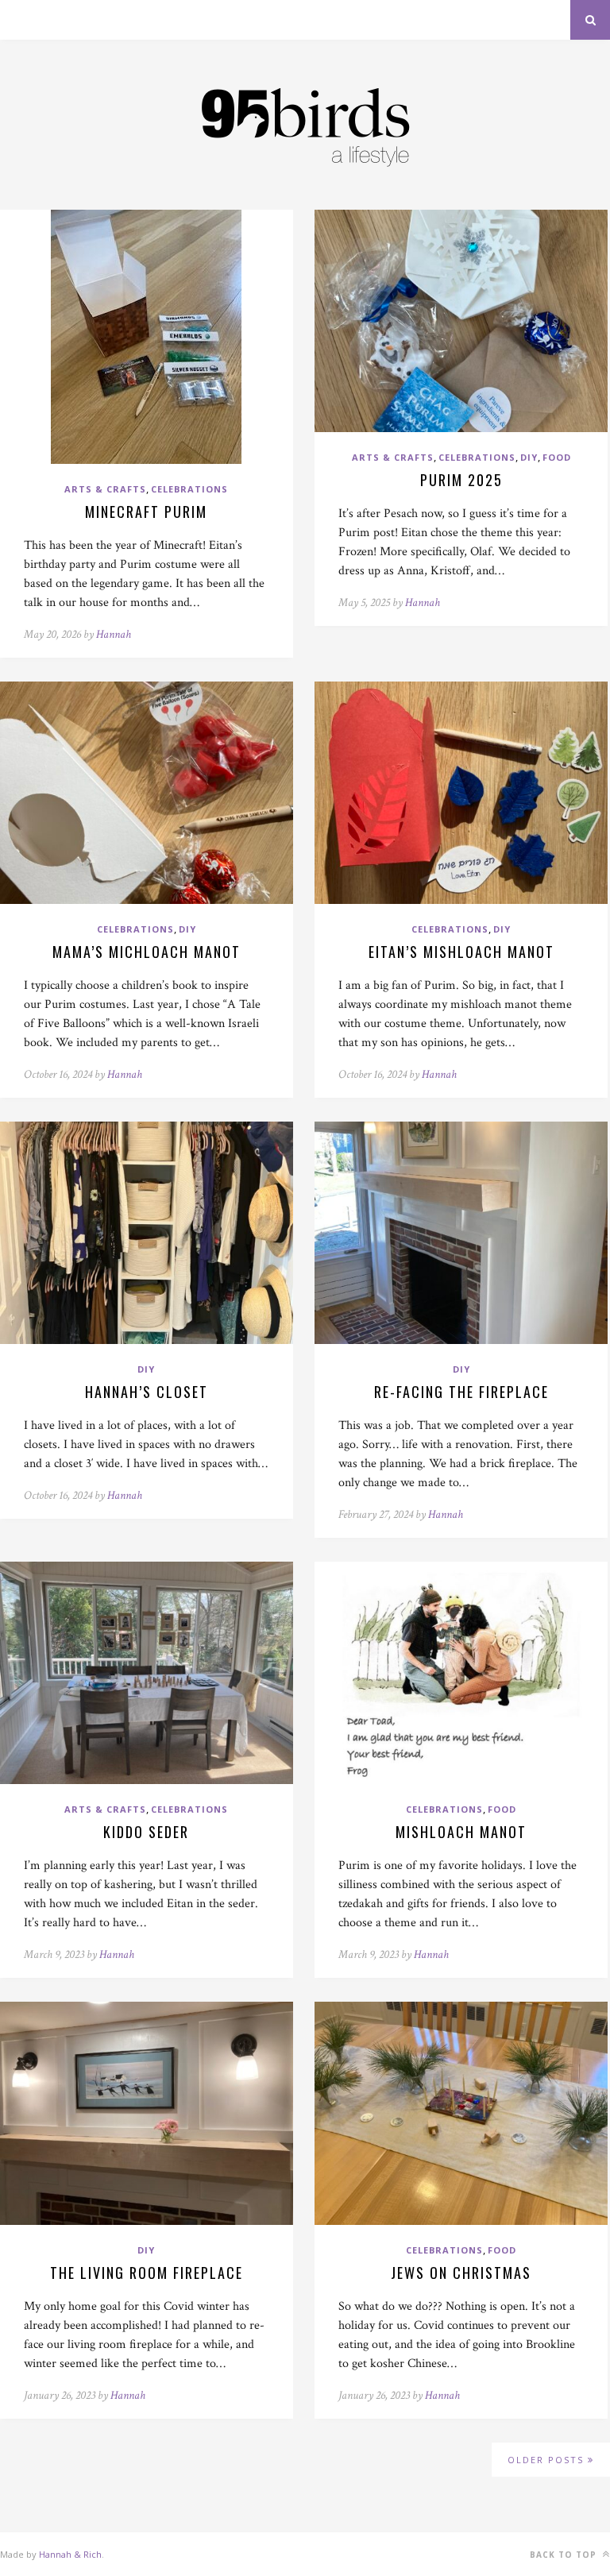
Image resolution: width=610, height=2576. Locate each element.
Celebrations (189, 489)
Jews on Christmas (461, 2273)
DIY (529, 457)
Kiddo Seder (146, 1832)
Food (557, 457)
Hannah (114, 634)
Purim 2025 (461, 480)
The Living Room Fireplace (147, 2273)
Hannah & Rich (70, 2554)
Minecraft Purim (146, 512)
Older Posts (548, 2460)
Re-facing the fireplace (461, 1392)
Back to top (565, 2555)
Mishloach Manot (461, 1832)
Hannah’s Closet (147, 1392)
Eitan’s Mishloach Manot (461, 952)
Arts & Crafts (105, 489)
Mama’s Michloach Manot (147, 952)
